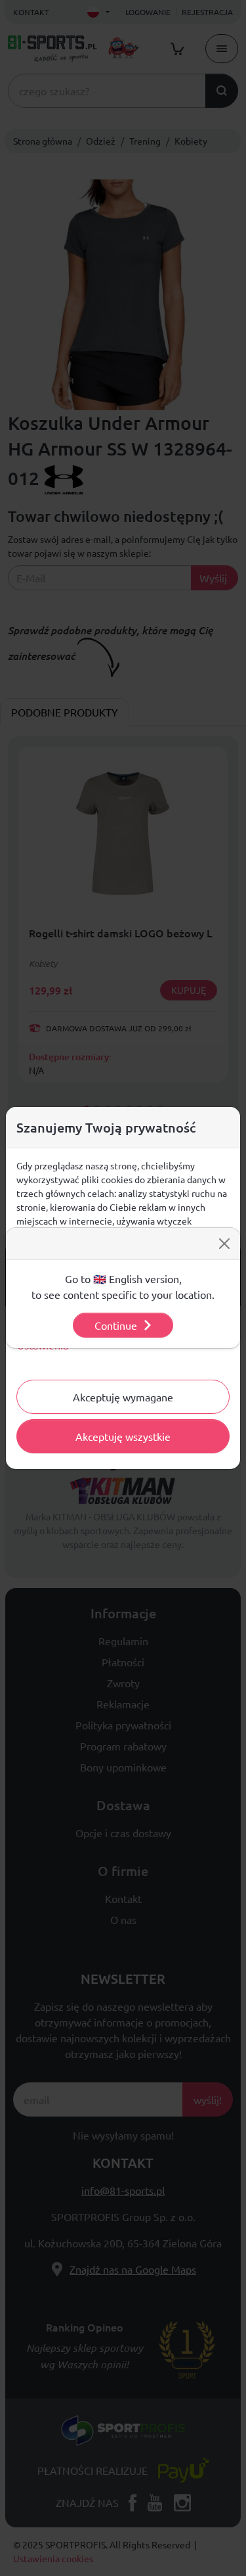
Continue (116, 1325)
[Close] (224, 1244)
